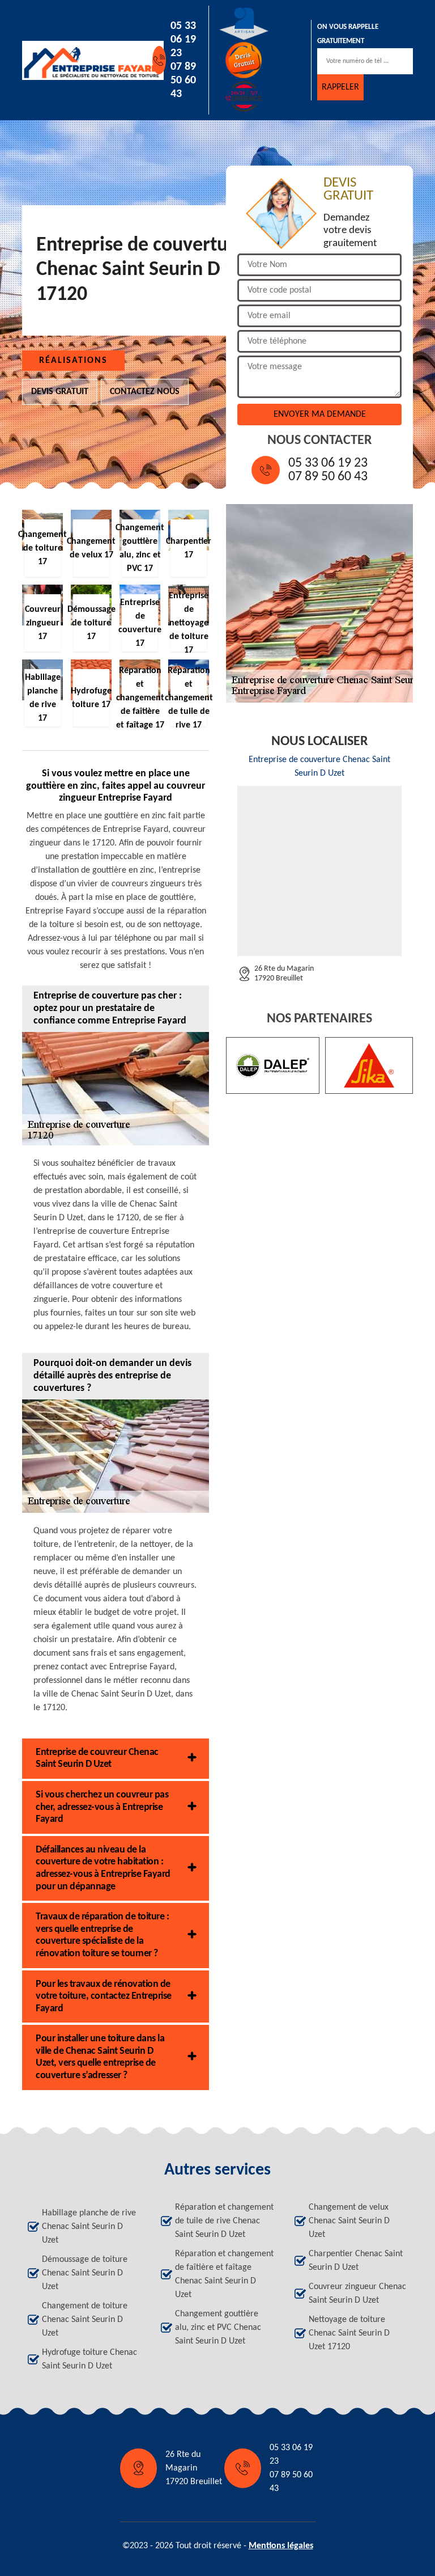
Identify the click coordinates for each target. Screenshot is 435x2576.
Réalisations (73, 361)
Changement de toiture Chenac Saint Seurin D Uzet (85, 2320)
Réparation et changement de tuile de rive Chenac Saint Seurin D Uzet (224, 2221)
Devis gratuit (60, 392)
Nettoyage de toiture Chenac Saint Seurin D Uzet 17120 (349, 2333)
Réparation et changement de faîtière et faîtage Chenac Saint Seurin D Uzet (224, 2274)
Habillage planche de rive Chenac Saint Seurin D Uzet (89, 2227)
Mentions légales (281, 2546)
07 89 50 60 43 (183, 81)
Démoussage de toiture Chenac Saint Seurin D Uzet (85, 2273)
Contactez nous (145, 392)
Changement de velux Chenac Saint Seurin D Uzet (349, 2221)
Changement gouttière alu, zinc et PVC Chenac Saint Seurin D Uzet (218, 2328)
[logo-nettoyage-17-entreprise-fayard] (74, 60)
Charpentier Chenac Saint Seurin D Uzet (356, 2261)
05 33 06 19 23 (183, 40)
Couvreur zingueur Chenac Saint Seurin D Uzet (357, 2294)
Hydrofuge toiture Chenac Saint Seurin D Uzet (89, 2359)
